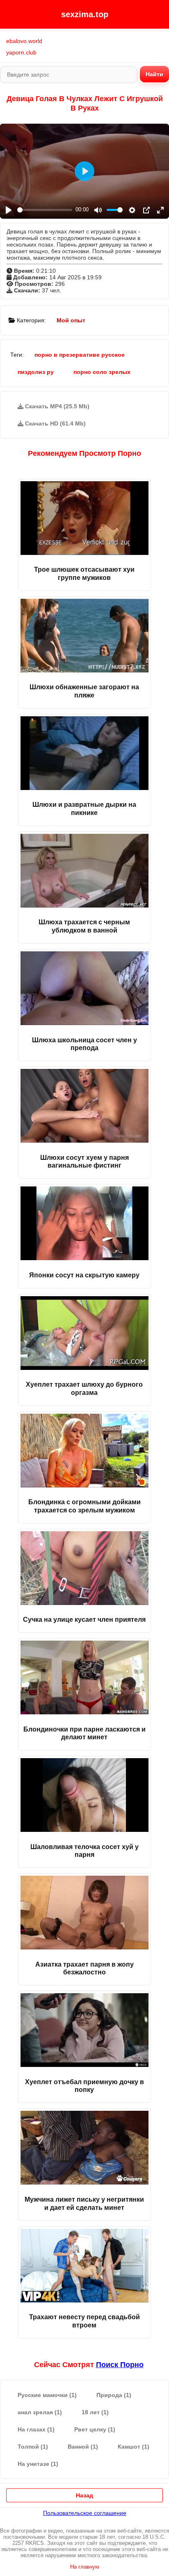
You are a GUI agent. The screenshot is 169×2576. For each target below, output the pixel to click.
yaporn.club (21, 52)
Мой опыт (71, 320)
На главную (85, 2567)
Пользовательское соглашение (85, 2513)
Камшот (134, 2447)
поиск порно (120, 2365)
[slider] (45, 210)
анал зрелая (40, 2412)
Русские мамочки (47, 2395)
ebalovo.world (24, 41)
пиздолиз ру (36, 372)
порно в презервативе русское (80, 355)
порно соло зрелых (102, 372)
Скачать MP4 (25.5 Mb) (56, 406)
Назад (84, 2495)
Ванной (83, 2447)
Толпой (33, 2447)
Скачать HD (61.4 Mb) (55, 423)
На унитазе (38, 2464)
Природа (114, 2395)
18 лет (95, 2412)
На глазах (36, 2429)
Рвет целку (95, 2429)
